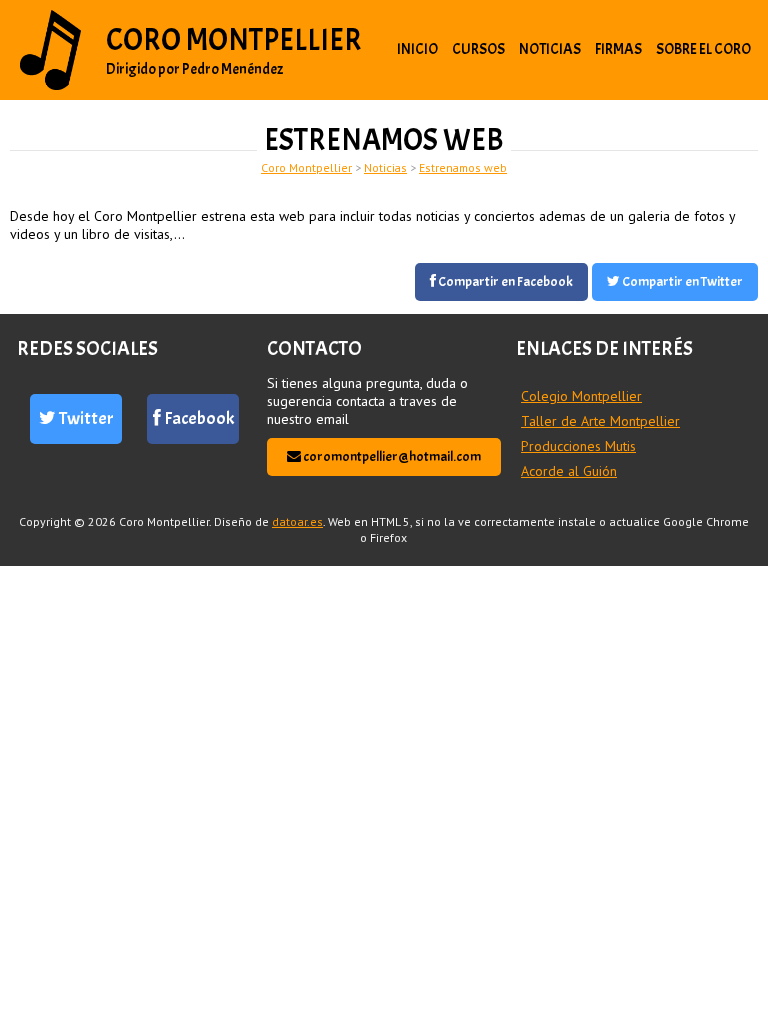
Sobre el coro (703, 49)
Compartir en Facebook (504, 281)
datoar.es (297, 521)
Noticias (550, 49)
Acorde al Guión (569, 471)
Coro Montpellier (234, 40)
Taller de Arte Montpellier (600, 421)
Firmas (618, 49)
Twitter (85, 418)
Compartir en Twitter (681, 281)
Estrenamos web (463, 167)
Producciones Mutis (578, 446)
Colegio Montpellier (581, 396)
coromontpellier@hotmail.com (391, 456)
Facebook (197, 418)
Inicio (417, 49)
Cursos (478, 49)
